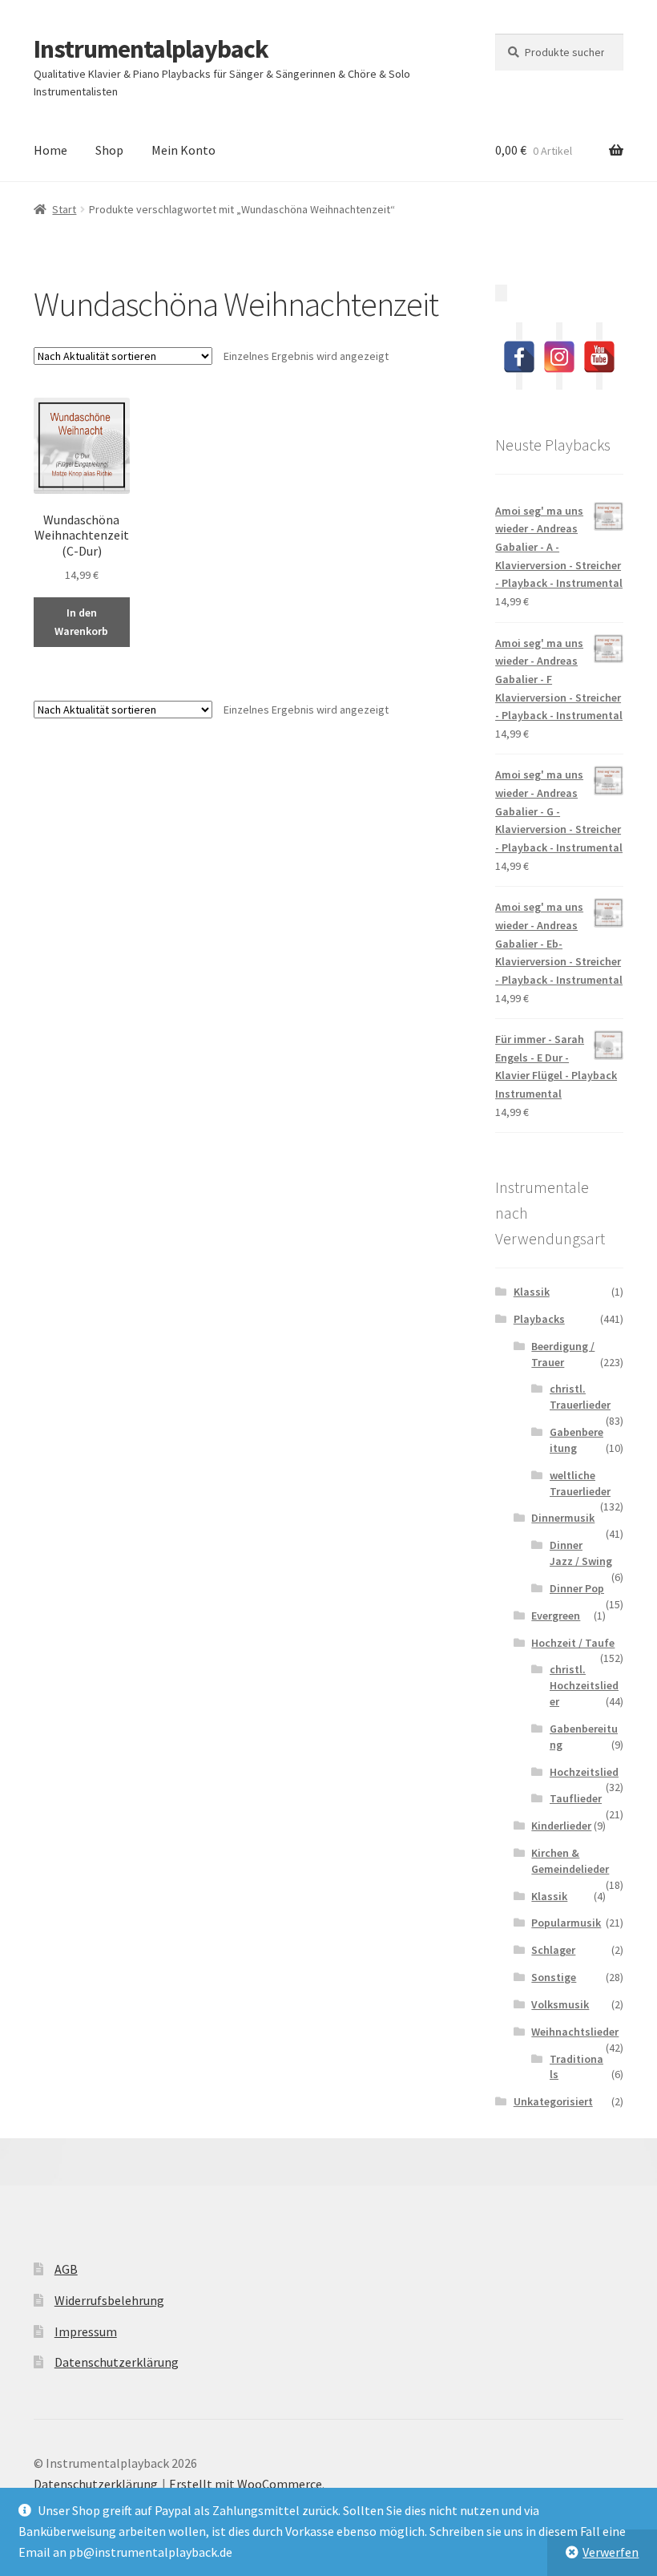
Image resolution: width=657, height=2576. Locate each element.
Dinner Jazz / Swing (581, 1553)
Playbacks (539, 1319)
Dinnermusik (563, 1518)
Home (50, 150)
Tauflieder (576, 1798)
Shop (109, 150)
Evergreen (556, 1616)
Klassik (532, 1292)
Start (64, 209)
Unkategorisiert (553, 2101)
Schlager (553, 1950)
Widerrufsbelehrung (109, 2300)
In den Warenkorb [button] (81, 622)
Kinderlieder (561, 1826)
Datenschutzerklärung (117, 2362)
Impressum (86, 2331)
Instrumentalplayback (151, 49)
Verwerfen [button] (611, 2552)
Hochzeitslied (584, 1772)
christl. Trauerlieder (580, 1397)
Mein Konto (183, 150)
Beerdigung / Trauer (563, 1354)
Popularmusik (566, 1923)
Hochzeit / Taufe (573, 1643)
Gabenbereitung (576, 1440)
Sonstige (554, 1977)
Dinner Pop (577, 1588)
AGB (66, 2269)
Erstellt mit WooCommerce (246, 2484)
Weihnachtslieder (575, 2032)
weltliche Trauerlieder (580, 1483)
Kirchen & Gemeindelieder (570, 1861)
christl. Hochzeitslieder (584, 1685)
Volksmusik (560, 2004)
